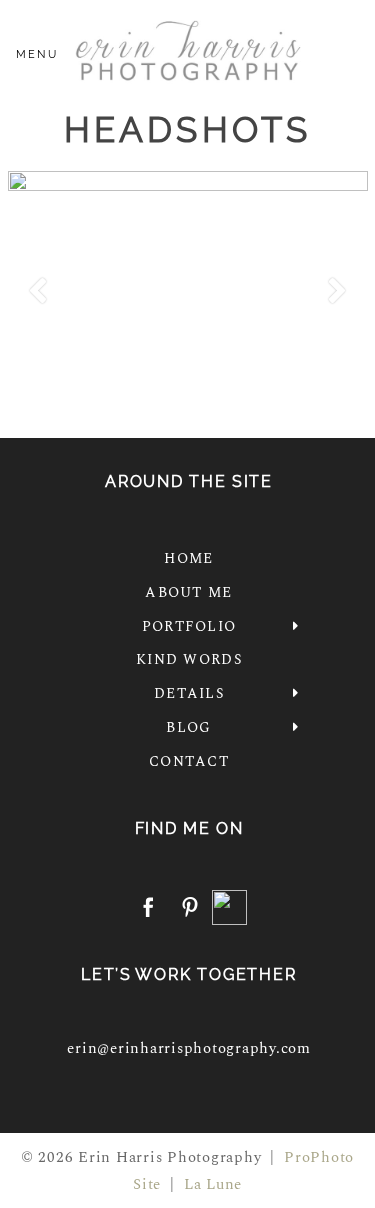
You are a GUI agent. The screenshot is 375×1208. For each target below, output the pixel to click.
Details (189, 693)
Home (188, 558)
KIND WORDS (189, 659)
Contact (189, 761)
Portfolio (189, 626)
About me (188, 592)
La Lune (213, 1184)
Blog (188, 727)
